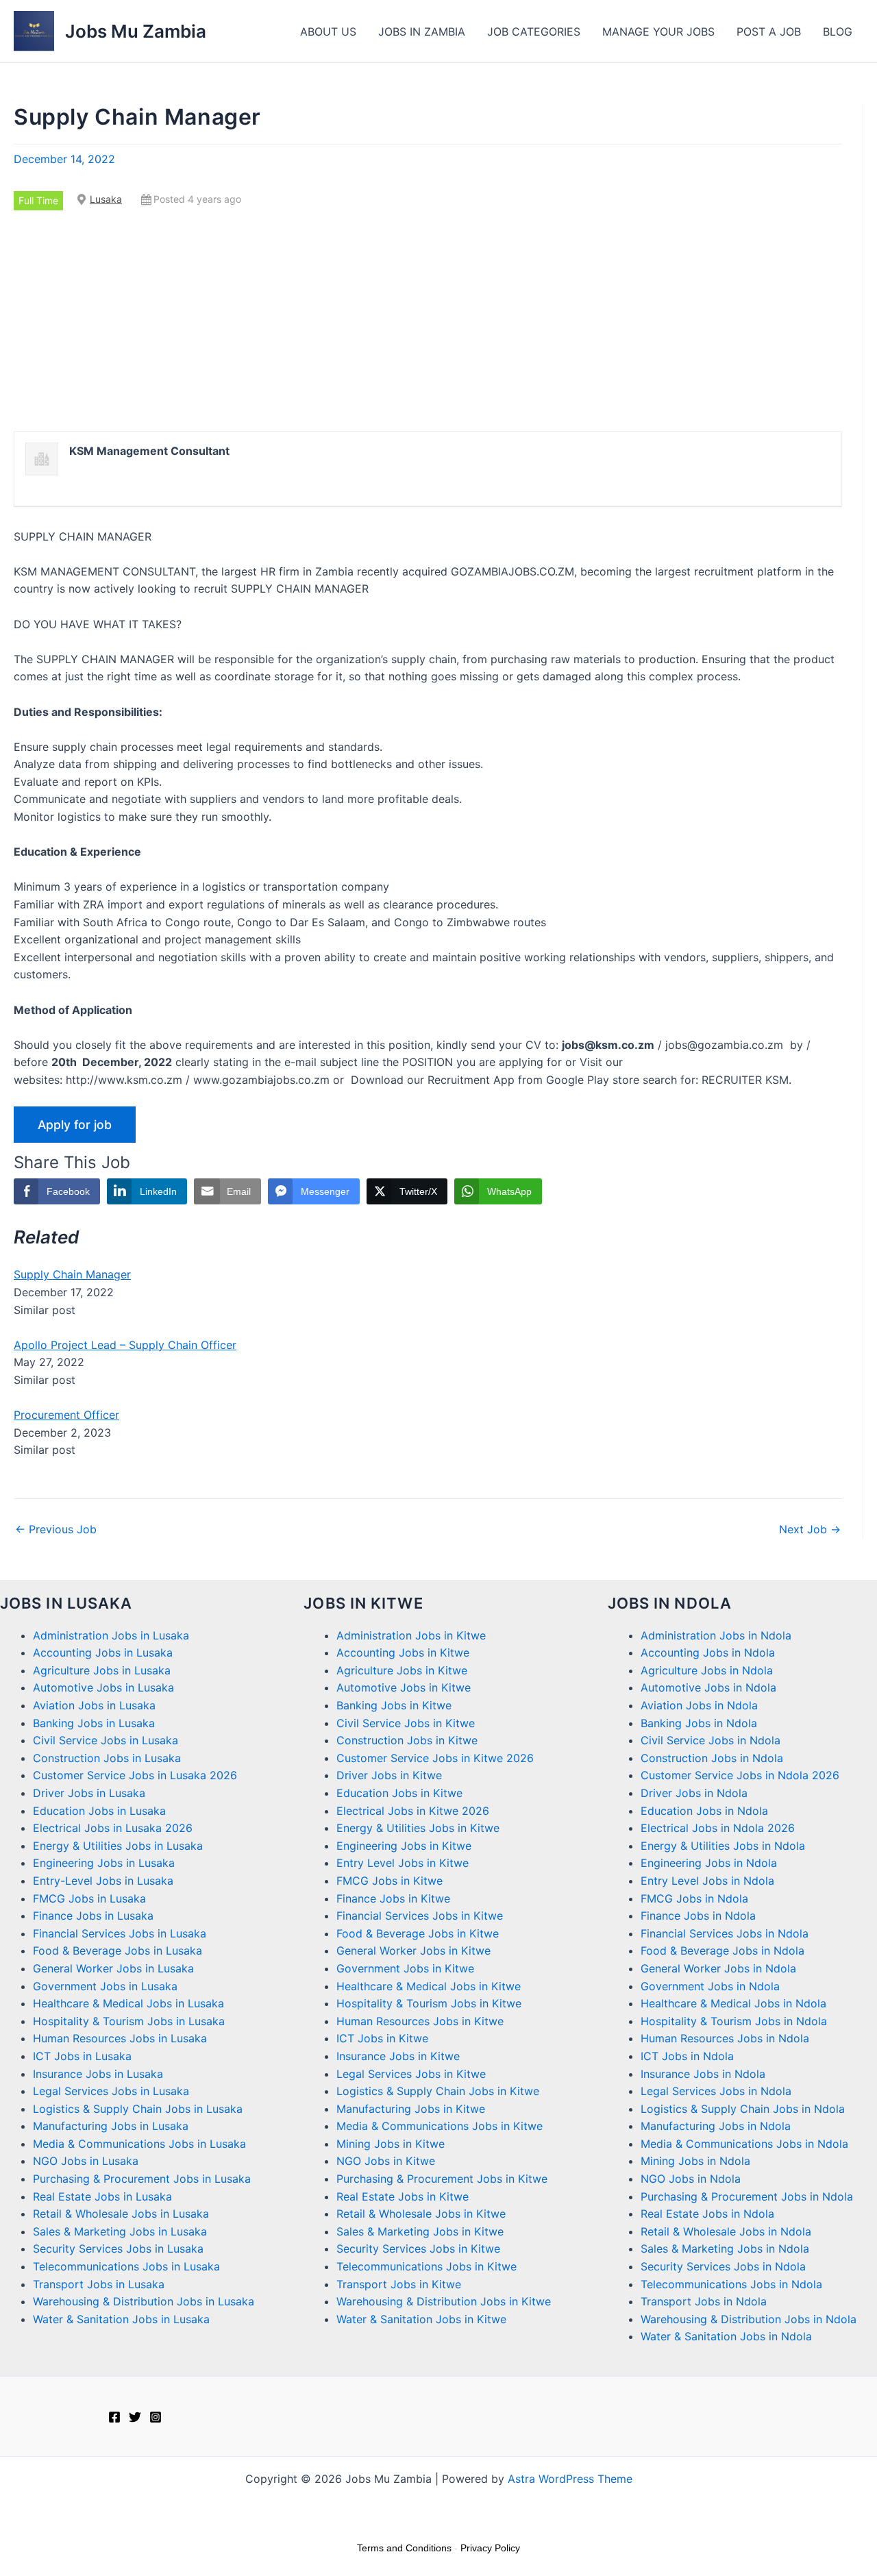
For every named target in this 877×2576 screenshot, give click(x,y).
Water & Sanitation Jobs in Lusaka (121, 2319)
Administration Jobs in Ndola (716, 1635)
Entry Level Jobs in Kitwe (403, 1863)
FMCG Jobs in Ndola (694, 1898)
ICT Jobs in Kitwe (382, 2038)
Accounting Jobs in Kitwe (403, 1652)
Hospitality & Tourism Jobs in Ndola (734, 2021)
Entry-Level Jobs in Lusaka (103, 1881)
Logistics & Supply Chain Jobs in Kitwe (438, 2091)
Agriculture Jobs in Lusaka (102, 1670)
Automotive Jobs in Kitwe (404, 1687)
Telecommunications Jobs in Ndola (731, 2284)
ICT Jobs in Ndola (687, 2056)
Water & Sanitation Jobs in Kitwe (421, 2319)
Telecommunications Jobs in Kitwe (427, 2266)
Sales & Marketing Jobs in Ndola (725, 2249)
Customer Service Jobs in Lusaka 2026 (135, 1775)
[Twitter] (135, 2417)
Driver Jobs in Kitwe (389, 1775)
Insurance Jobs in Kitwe (398, 2056)
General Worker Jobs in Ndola (718, 1968)
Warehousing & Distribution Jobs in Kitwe (444, 2301)
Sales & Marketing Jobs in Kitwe (420, 2231)
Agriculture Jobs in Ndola (707, 1670)
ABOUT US (328, 32)
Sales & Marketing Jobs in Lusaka (120, 2231)
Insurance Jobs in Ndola (703, 2074)
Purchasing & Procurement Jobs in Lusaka (142, 2179)
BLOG (838, 32)
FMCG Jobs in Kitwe (390, 1881)
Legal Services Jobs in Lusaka (111, 2091)
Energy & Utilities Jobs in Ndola (723, 1846)
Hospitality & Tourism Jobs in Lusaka (129, 2021)
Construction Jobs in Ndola (712, 1758)
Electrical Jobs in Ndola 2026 (718, 1828)
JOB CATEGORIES (534, 32)
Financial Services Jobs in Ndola (725, 1933)
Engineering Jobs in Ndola (709, 1863)
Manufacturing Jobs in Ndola (716, 2126)
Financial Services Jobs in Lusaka (120, 1933)
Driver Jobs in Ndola (694, 1793)
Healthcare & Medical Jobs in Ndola (733, 2003)
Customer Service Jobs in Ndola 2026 (740, 1775)
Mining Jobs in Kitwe (391, 2144)
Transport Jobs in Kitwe (399, 2284)
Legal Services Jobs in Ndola (716, 2091)
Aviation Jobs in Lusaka (94, 1705)
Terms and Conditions (404, 2548)
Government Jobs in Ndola (710, 1986)
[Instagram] (156, 2417)
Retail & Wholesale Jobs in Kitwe (421, 2214)
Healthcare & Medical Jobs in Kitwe (429, 1986)
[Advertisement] (428, 321)
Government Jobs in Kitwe (405, 1968)
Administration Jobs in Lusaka (111, 1635)
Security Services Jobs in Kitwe (418, 2249)
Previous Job (56, 1529)
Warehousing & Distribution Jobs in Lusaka (144, 2301)
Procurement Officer (66, 1415)
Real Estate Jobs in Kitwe (403, 2196)
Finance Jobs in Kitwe (393, 1898)
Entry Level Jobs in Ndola (707, 1881)
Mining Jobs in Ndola (695, 2161)
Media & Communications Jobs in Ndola (744, 2144)
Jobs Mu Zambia (136, 31)
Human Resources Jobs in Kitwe (420, 2021)
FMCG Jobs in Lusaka (89, 1898)
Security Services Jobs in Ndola (723, 2266)
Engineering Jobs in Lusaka (104, 1863)
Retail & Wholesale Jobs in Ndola (726, 2231)
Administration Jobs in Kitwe (411, 1635)
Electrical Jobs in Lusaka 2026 (113, 1828)
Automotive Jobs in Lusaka (103, 1687)
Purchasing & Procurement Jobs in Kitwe (442, 2179)
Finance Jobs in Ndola (698, 1916)
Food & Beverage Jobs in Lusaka (118, 1950)
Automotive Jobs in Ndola (708, 1687)
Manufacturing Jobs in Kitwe (411, 2109)
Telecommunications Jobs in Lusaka (126, 2266)
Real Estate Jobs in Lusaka (102, 2196)
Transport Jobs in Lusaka (99, 2284)
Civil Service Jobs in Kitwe (406, 1723)
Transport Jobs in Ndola (704, 2301)
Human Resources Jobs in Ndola (725, 2038)
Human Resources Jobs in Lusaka (120, 2038)
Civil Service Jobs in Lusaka (106, 1740)
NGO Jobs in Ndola (691, 2179)
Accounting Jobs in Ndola (708, 1652)
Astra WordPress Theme (570, 2479)
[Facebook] (114, 2417)
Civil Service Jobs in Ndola (711, 1740)
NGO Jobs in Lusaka (86, 2161)
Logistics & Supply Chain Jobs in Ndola (743, 2109)
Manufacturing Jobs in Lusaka (111, 2126)
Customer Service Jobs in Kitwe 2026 (435, 1758)
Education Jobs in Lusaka (99, 1811)
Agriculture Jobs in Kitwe (402, 1670)
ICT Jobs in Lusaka (82, 2056)
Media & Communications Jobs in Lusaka (139, 2144)
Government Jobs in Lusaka (105, 1986)
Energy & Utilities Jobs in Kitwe (418, 1828)
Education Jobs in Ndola (704, 1811)
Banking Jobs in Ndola (699, 1723)
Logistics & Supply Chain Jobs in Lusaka (138, 2109)
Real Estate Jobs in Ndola (707, 2214)
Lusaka (106, 199)
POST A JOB (769, 32)
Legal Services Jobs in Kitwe (411, 2074)
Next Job (810, 1529)
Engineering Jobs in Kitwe (404, 1846)
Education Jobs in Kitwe (399, 1793)
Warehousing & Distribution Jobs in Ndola (749, 2319)
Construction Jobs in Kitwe (407, 1740)
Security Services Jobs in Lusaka (118, 2249)
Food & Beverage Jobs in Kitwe (418, 1933)
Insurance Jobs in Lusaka (98, 2074)
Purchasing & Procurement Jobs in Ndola (747, 2196)
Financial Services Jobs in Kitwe (420, 1916)
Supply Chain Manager (72, 1274)
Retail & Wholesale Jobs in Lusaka (121, 2214)
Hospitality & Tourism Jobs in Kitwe (429, 2003)
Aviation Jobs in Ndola (699, 1705)
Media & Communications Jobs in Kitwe (440, 2126)
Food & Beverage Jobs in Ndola (722, 1950)
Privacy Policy (490, 2548)
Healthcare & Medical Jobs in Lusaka (128, 2003)
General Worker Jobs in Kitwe (413, 1950)
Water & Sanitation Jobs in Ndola (726, 2336)
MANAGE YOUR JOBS (658, 32)
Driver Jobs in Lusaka (89, 1793)
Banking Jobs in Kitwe (394, 1705)
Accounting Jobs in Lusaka (103, 1652)
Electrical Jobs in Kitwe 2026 (413, 1811)
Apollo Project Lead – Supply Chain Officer (125, 1345)
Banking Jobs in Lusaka (94, 1723)
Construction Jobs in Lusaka (107, 1758)
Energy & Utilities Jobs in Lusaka (118, 1846)
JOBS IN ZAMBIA (422, 32)
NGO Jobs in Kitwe (386, 2161)
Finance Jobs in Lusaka (93, 1916)
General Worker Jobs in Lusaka (113, 1968)
